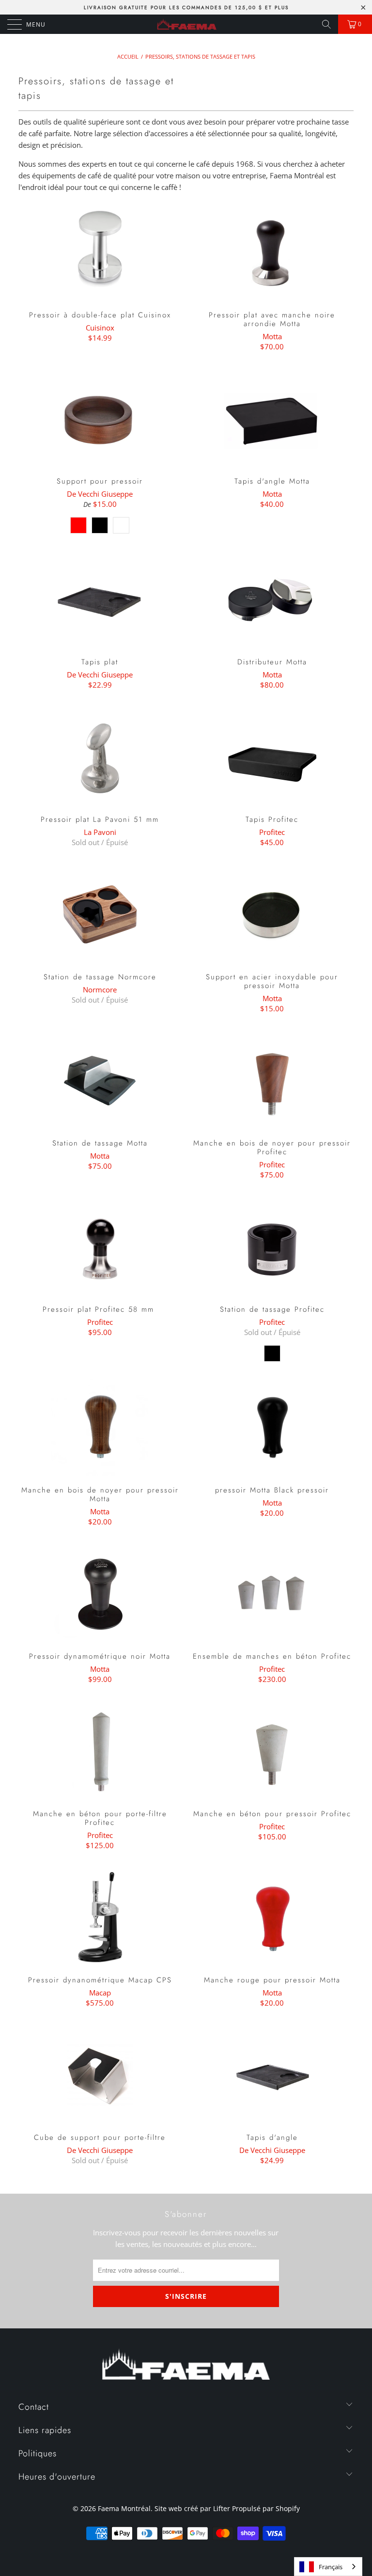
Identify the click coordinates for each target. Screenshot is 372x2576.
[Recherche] (326, 24)
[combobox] (328, 2567)
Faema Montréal (124, 2508)
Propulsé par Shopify (266, 2508)
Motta (272, 336)
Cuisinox (100, 328)
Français (331, 2567)
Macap (100, 1993)
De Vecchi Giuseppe (100, 494)
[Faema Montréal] (186, 24)
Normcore (100, 990)
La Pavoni (100, 832)
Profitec (272, 832)
